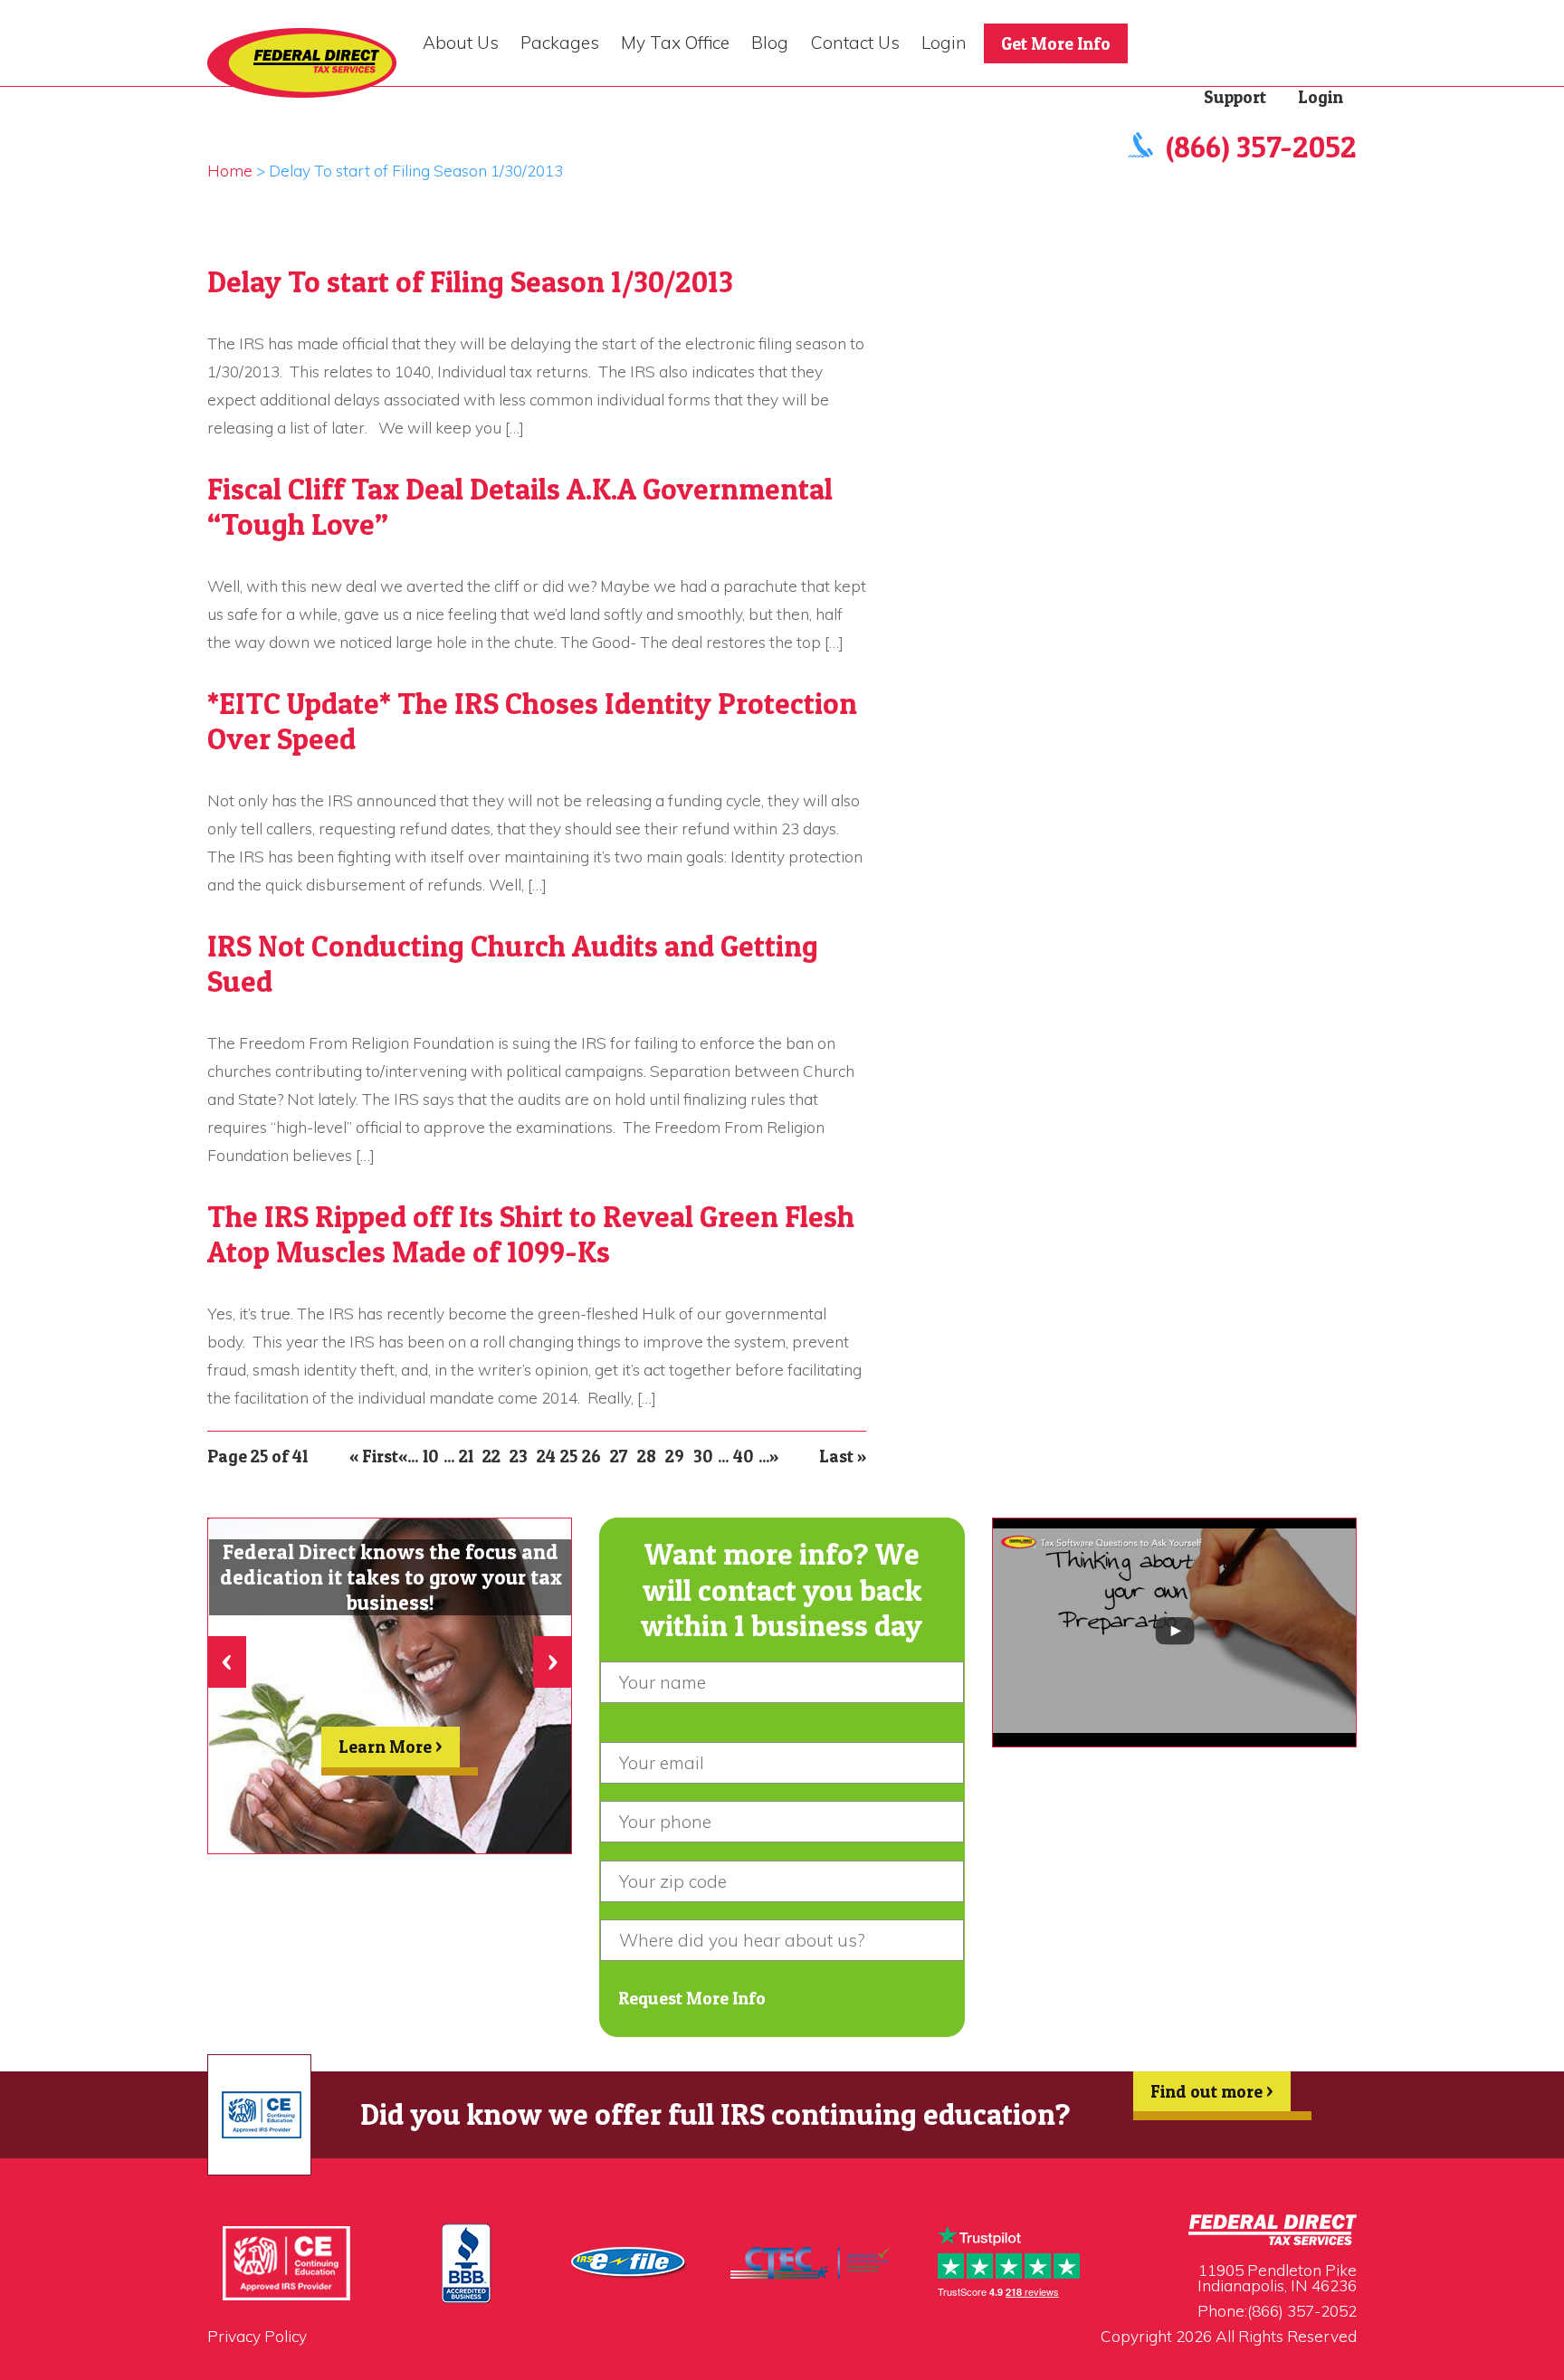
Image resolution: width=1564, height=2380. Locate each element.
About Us (461, 43)
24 (546, 1456)
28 (647, 1456)
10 (431, 1456)
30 (703, 1456)
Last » (843, 1456)
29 (675, 1456)
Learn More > (391, 1747)
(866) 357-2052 (1261, 147)
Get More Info (1056, 43)
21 (466, 1456)
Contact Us (855, 43)
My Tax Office (675, 43)
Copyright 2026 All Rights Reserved (1229, 2336)
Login (944, 43)
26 (591, 1456)
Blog (770, 43)
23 (519, 1456)
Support (1235, 97)
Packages (560, 43)
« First (374, 1456)
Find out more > (1212, 2091)
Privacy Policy (257, 2336)
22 (491, 1456)
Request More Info (692, 1998)
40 (744, 1456)
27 (619, 1456)
